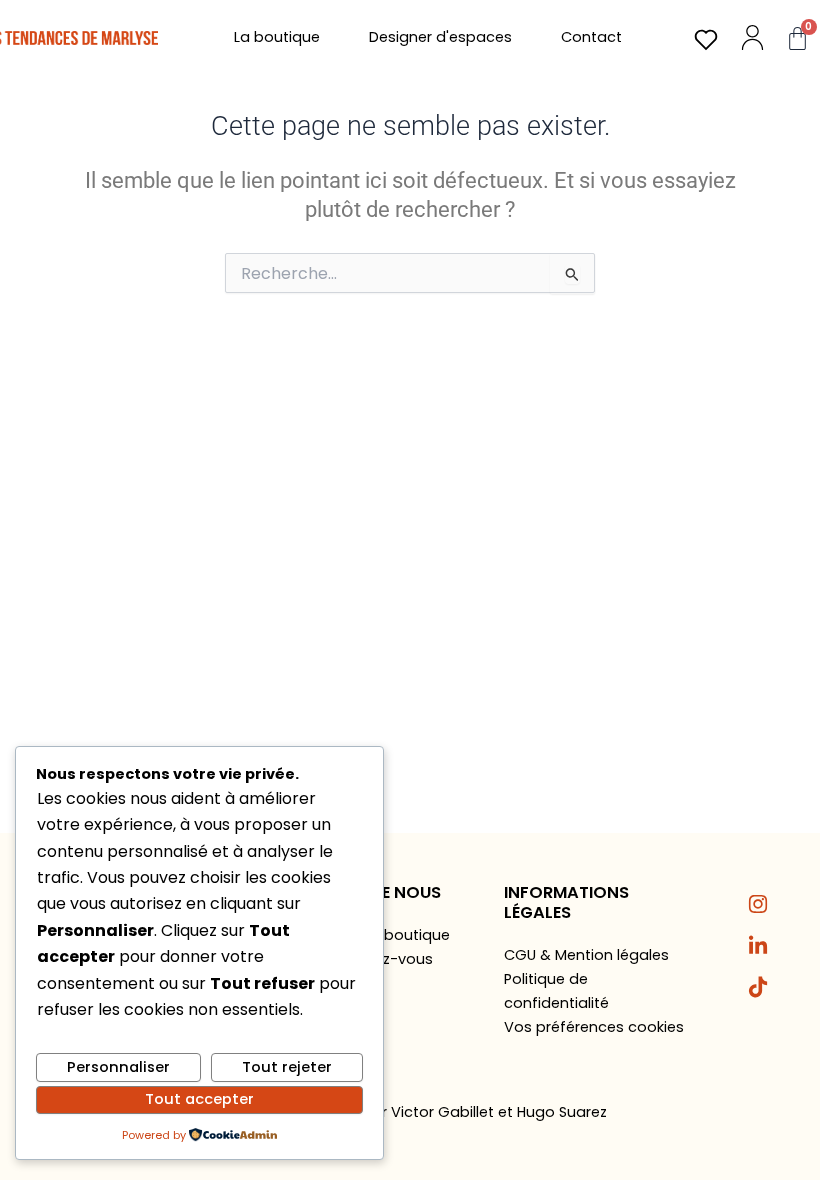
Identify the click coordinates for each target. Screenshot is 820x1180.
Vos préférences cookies (594, 1027)
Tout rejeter (287, 1067)
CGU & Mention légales (586, 955)
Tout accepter (199, 1099)
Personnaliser (118, 1067)
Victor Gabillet (442, 1112)
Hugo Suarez (562, 1112)
